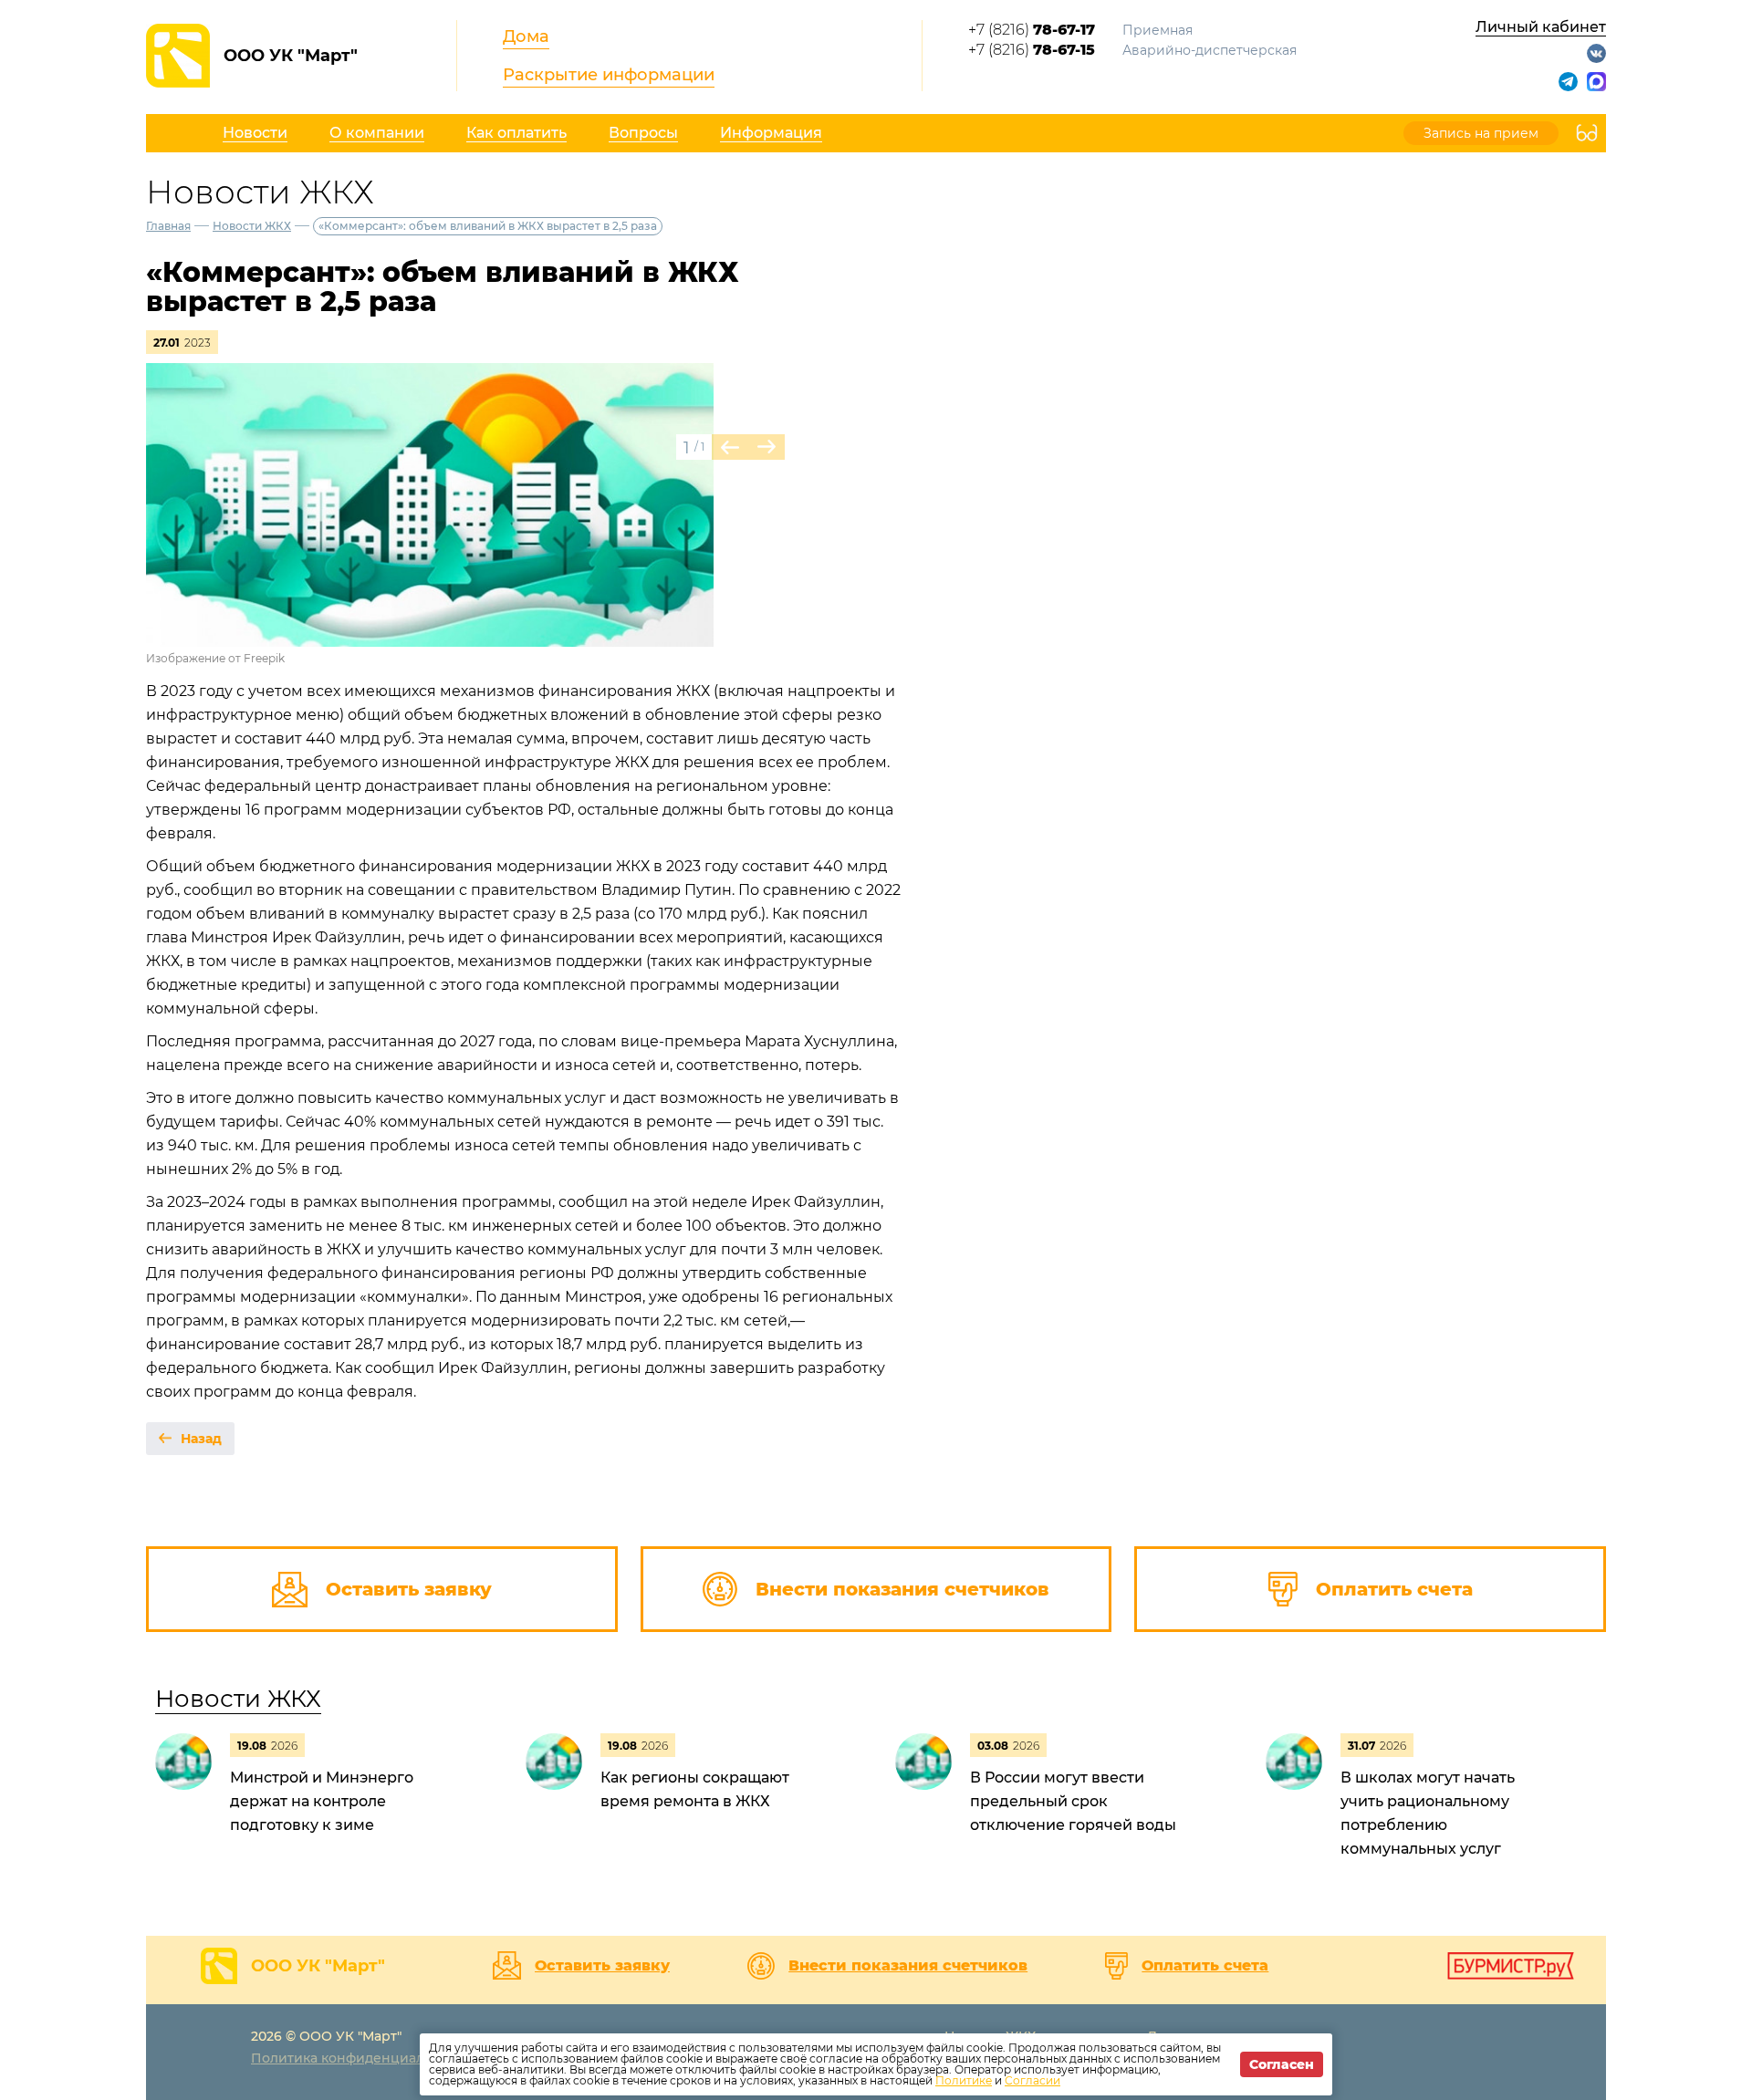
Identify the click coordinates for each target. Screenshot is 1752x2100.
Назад (201, 1439)
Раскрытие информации (609, 75)
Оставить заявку (602, 1966)
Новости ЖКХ (252, 226)
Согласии (1032, 2080)
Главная (168, 226)
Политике (964, 2080)
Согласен (1282, 2064)
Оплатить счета (1205, 1966)
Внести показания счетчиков (908, 1966)
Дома (526, 36)
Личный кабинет (1541, 27)
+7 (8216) (1032, 30)
